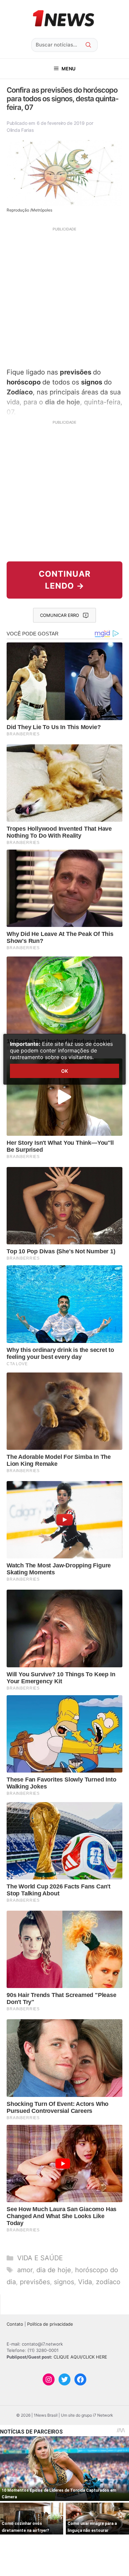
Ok (64, 1071)
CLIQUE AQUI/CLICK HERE (80, 2357)
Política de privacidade (50, 2324)
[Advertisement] (64, 296)
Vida (85, 2282)
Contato (15, 2324)
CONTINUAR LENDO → (65, 580)
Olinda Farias (20, 130)
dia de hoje (54, 2270)
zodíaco (108, 2282)
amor (25, 2270)
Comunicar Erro (60, 615)
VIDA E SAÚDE (40, 2258)
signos (64, 2282)
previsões (35, 2282)
